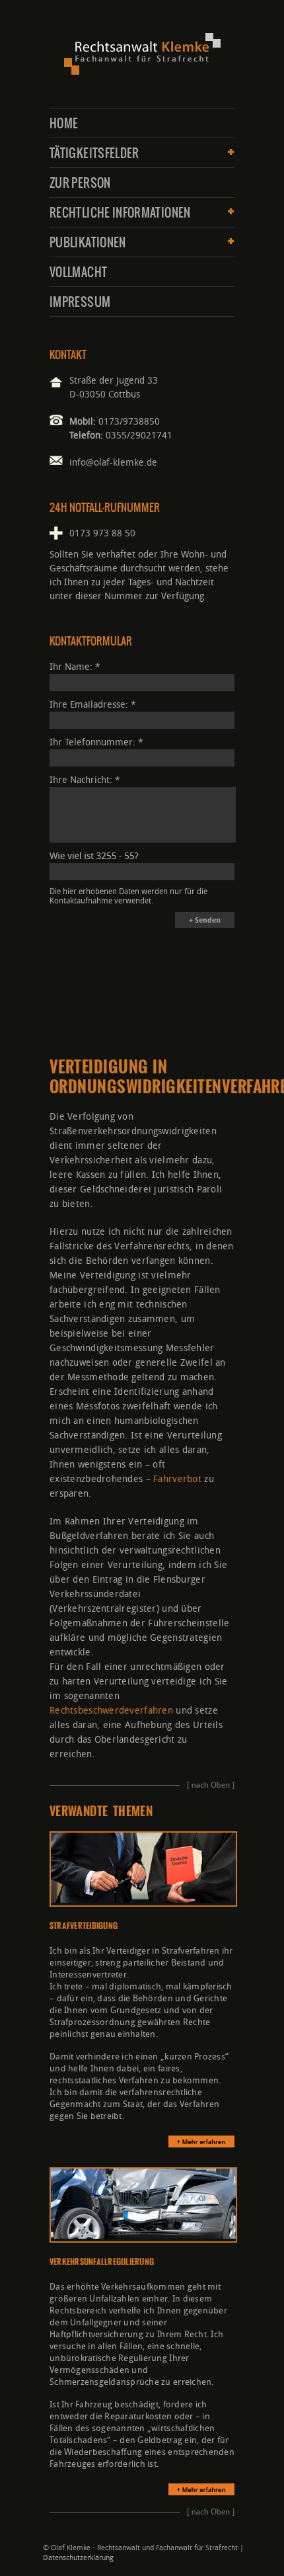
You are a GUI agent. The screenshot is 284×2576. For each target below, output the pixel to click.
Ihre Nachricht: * (85, 780)
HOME (64, 124)
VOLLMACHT (78, 272)
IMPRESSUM (80, 302)
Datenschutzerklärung (78, 2558)
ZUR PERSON (80, 183)
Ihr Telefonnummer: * (96, 742)
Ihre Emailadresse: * (93, 705)
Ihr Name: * (75, 667)
